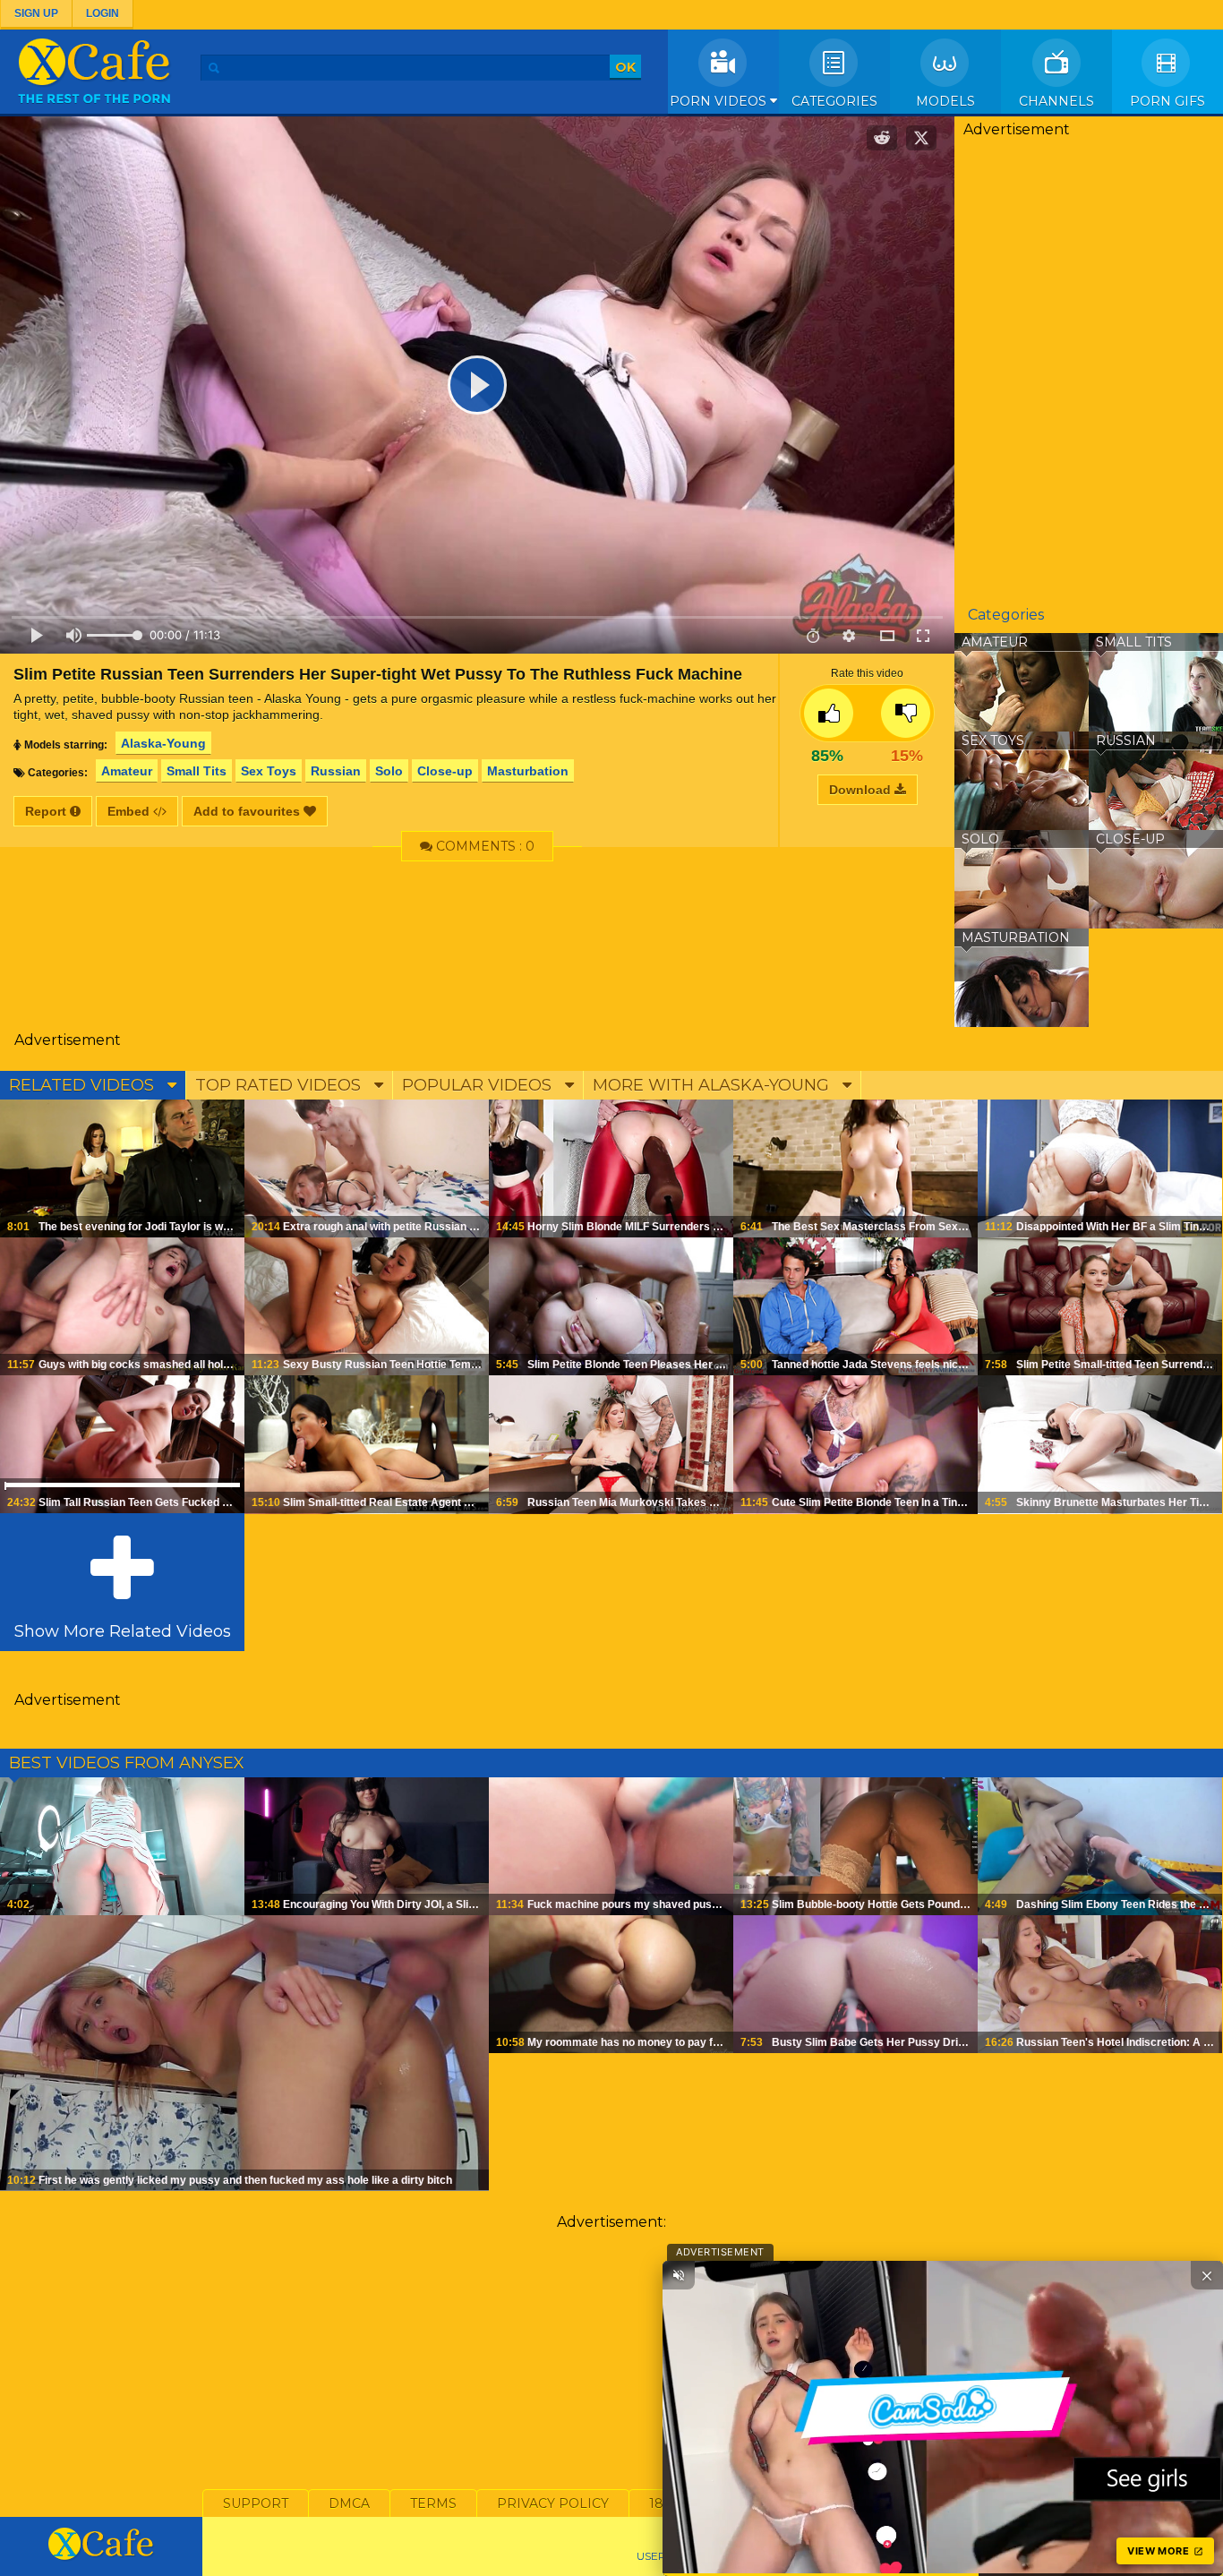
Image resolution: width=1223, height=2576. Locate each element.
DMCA (349, 2503)
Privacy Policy (553, 2503)
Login (103, 13)
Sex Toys (269, 771)
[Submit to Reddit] (882, 138)
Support (256, 2503)
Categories (834, 101)
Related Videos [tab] (84, 1085)
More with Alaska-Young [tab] (713, 1085)
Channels (1056, 101)
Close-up (445, 771)
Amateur (127, 771)
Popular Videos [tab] (479, 1085)
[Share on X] (921, 138)
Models (945, 101)
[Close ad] (1207, 2275)
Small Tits (197, 771)
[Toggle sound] (679, 2275)
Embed (130, 811)
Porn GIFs (1167, 101)
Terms (433, 2503)
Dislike (906, 713)
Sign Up (36, 13)
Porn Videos (720, 101)
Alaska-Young (163, 743)
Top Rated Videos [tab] (280, 1085)
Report (47, 811)
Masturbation (528, 771)
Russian (336, 771)
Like (829, 713)
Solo (389, 771)
